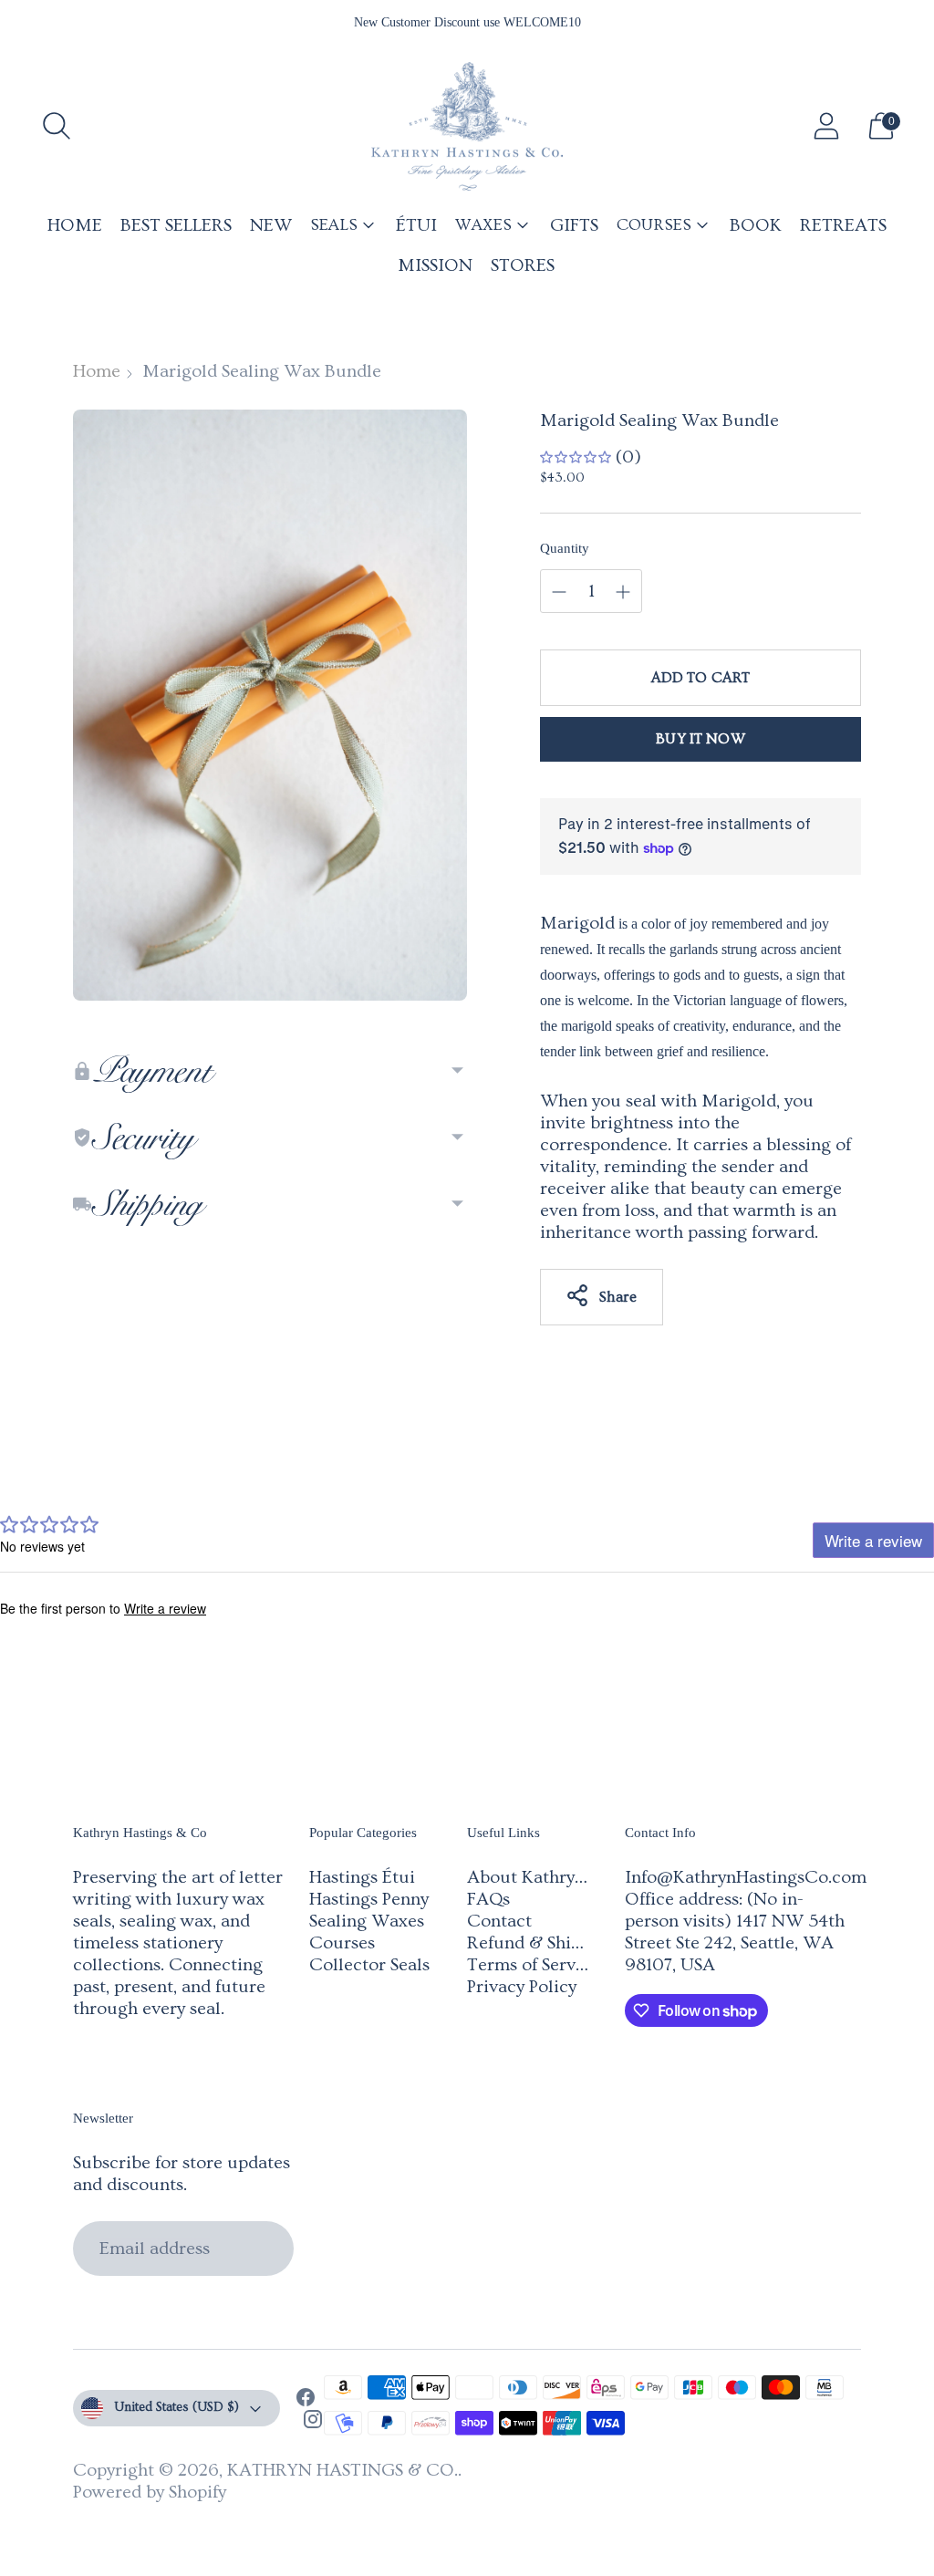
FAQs (488, 1899)
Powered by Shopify (150, 2492)
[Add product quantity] (559, 592)
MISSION (435, 265)
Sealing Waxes (367, 1921)
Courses (342, 1943)
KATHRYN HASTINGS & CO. (342, 2470)
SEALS (334, 225)
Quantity (565, 548)
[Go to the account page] (826, 126)
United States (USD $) (176, 2407)
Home (97, 371)
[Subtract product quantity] (623, 592)
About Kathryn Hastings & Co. (587, 1877)
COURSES (654, 225)
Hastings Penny (369, 1899)
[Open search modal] (57, 126)
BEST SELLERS (176, 225)
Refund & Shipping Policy (568, 1943)
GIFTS (574, 225)
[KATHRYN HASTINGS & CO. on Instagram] (313, 2422)
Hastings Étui (362, 1877)
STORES (523, 265)
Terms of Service (533, 1965)
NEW (271, 225)
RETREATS (843, 225)
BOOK (756, 225)
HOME (75, 225)
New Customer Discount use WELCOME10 (467, 22)
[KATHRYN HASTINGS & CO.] (467, 126)
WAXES (483, 225)
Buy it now (700, 739)
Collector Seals (369, 1965)
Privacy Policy (522, 1987)
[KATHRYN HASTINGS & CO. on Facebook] (306, 2400)
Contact (499, 1921)
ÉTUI (416, 225)
